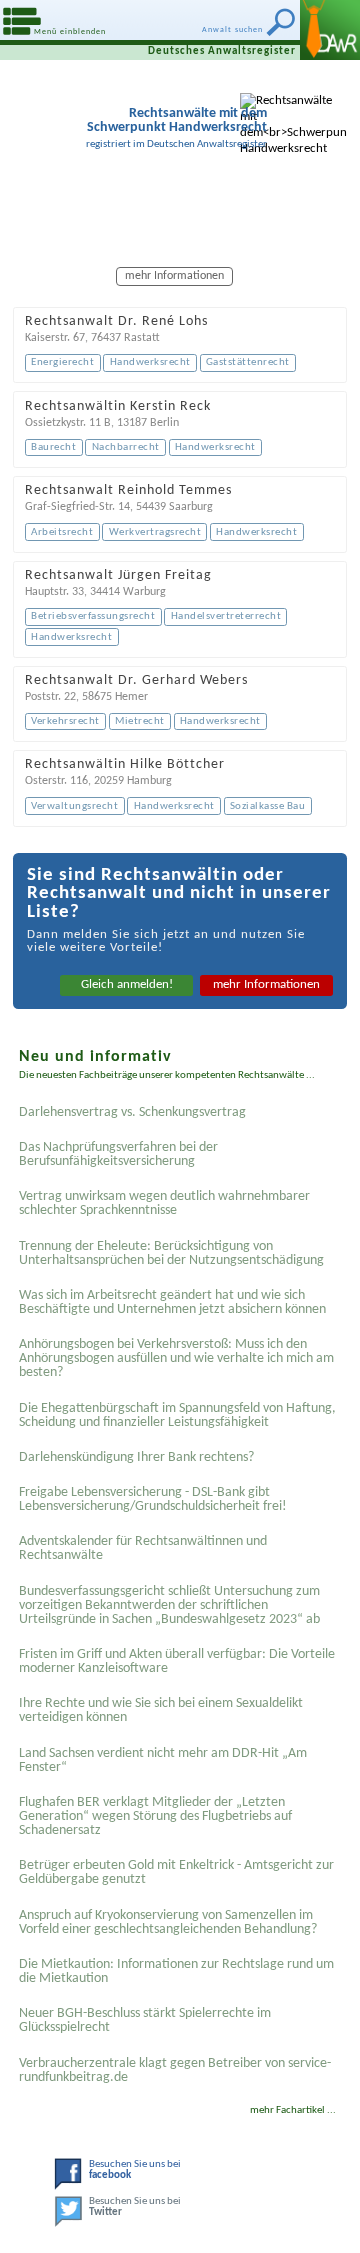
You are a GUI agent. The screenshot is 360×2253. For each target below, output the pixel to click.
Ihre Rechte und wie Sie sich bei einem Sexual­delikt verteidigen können (161, 1710)
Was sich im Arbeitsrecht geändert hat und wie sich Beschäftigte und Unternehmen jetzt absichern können (172, 1302)
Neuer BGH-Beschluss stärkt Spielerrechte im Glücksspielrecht (145, 2020)
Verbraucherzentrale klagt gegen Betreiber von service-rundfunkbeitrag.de (175, 2070)
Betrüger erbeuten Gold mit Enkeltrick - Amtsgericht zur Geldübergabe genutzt (176, 1872)
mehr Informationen (266, 984)
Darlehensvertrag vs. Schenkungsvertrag (132, 1112)
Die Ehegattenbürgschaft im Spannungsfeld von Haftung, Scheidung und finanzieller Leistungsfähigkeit (177, 1415)
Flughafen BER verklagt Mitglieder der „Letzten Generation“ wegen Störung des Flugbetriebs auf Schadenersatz (155, 1816)
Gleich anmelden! (127, 984)
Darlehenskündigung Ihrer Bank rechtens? (136, 1457)
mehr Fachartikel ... (293, 2110)
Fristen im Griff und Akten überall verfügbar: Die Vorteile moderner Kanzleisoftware (177, 1661)
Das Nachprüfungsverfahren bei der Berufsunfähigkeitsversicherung (118, 1154)
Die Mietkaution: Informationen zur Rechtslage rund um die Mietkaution (176, 1971)
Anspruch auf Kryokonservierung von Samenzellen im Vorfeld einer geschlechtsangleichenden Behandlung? (168, 1922)
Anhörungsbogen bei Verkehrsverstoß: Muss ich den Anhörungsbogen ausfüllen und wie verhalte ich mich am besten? (176, 1358)
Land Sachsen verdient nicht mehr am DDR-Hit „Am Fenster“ (163, 1760)
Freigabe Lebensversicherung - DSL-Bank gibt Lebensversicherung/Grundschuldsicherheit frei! (153, 1499)
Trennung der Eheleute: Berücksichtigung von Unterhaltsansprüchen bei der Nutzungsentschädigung (171, 1253)
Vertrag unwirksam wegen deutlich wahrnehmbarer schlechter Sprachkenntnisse (164, 1203)
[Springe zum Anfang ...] (319, 2212)
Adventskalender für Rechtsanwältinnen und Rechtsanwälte (143, 1548)
